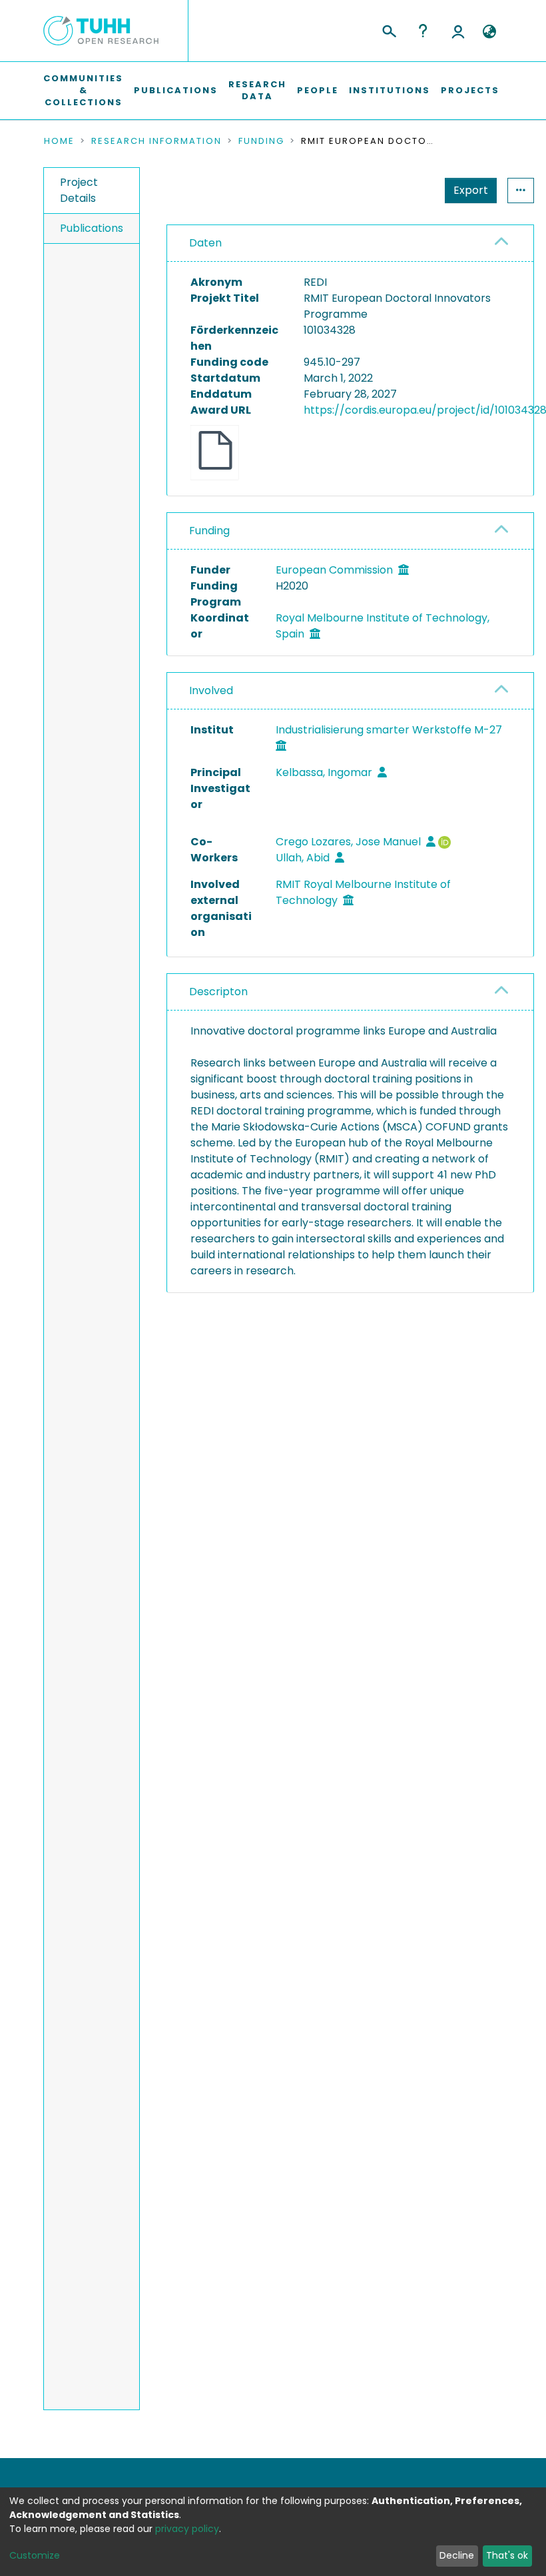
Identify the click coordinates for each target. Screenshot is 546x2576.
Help (423, 31)
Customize (35, 2555)
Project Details (79, 190)
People (318, 90)
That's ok (507, 2555)
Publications (176, 90)
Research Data (257, 90)
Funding (261, 141)
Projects (470, 90)
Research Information (156, 141)
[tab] (350, 243)
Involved (211, 690)
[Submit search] (389, 29)
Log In (458, 31)
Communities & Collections (83, 90)
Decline (457, 2555)
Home (59, 141)
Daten (205, 243)
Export (471, 190)
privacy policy (187, 2529)
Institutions (390, 90)
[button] (489, 32)
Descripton (218, 992)
